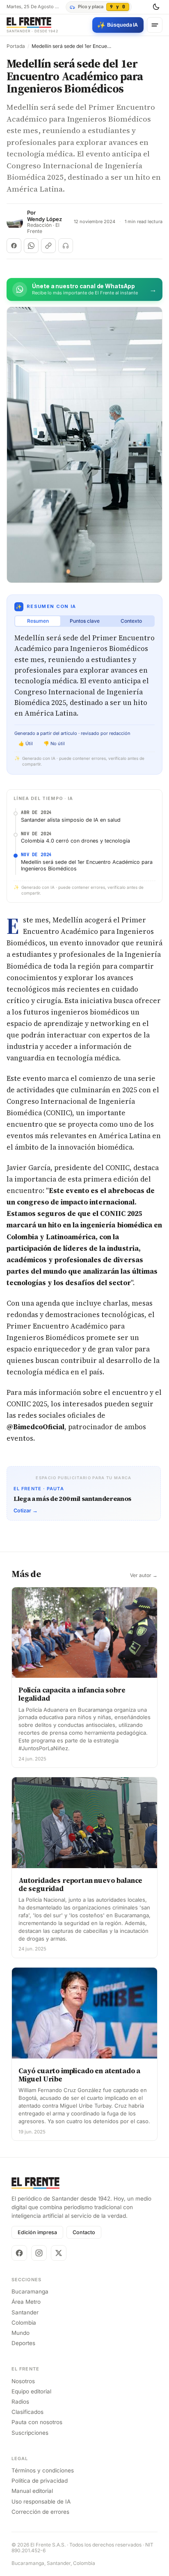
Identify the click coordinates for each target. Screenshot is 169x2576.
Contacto (84, 2232)
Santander (25, 2312)
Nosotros (23, 2381)
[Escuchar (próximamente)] (66, 246)
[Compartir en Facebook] (14, 246)
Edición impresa (37, 2232)
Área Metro (26, 2302)
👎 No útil (54, 743)
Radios (20, 2402)
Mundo (21, 2333)
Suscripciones (30, 2433)
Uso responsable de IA (41, 2501)
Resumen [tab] (38, 621)
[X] (59, 2253)
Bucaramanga (30, 2291)
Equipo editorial (31, 2391)
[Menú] (155, 25)
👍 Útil (26, 743)
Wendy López (45, 219)
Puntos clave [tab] (85, 621)
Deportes (23, 2343)
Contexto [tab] (131, 621)
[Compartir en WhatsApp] (31, 246)
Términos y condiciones (43, 2470)
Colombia (24, 2323)
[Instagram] (39, 2253)
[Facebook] (19, 2253)
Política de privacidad (40, 2481)
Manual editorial (32, 2491)
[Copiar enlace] (48, 246)
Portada (16, 46)
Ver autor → (144, 1575)
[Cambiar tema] (156, 7)
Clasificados (27, 2412)
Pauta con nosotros (37, 2422)
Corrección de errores (40, 2512)
